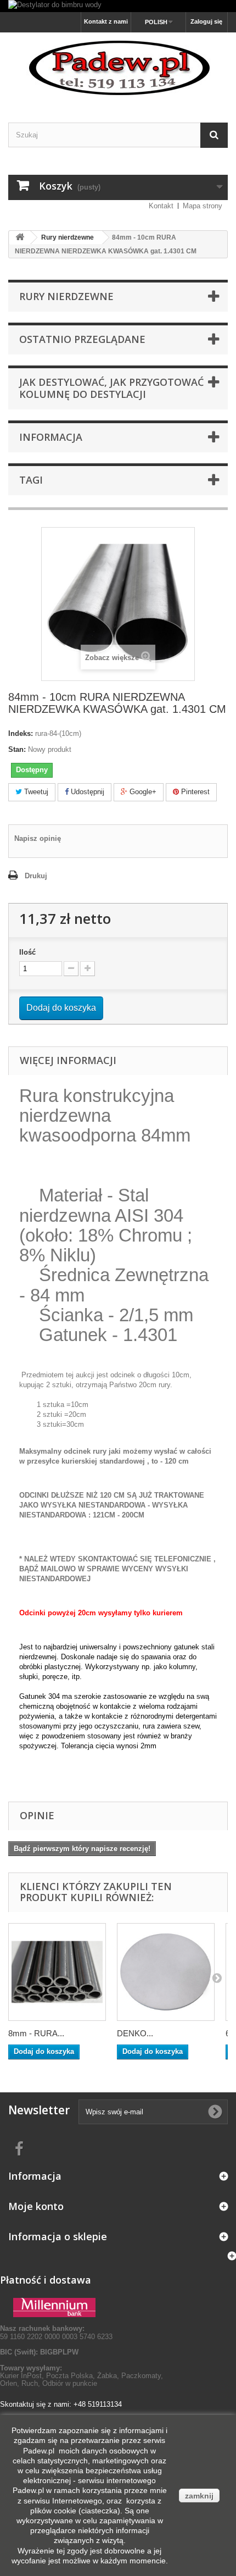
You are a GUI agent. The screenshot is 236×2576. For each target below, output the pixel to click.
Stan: (17, 749)
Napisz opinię (38, 838)
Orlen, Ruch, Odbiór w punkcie (49, 2383)
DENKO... (135, 2033)
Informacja (51, 437)
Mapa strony (203, 206)
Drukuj (36, 876)
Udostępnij (86, 792)
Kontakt (161, 206)
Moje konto (36, 2206)
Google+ (142, 792)
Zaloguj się (206, 21)
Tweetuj (35, 792)
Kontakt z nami (106, 21)
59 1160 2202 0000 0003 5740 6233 (56, 2332)
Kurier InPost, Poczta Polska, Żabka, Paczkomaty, (82, 2376)
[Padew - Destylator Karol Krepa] (118, 68)
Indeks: (21, 733)
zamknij (199, 2496)
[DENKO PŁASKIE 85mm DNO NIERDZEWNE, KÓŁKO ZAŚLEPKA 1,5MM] (166, 1972)
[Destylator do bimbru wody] (118, 6)
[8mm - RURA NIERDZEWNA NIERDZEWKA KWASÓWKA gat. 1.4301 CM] (57, 1972)
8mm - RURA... (36, 2033)
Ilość (27, 952)
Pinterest (194, 792)
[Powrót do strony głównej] (20, 238)
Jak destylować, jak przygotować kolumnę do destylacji (111, 388)
